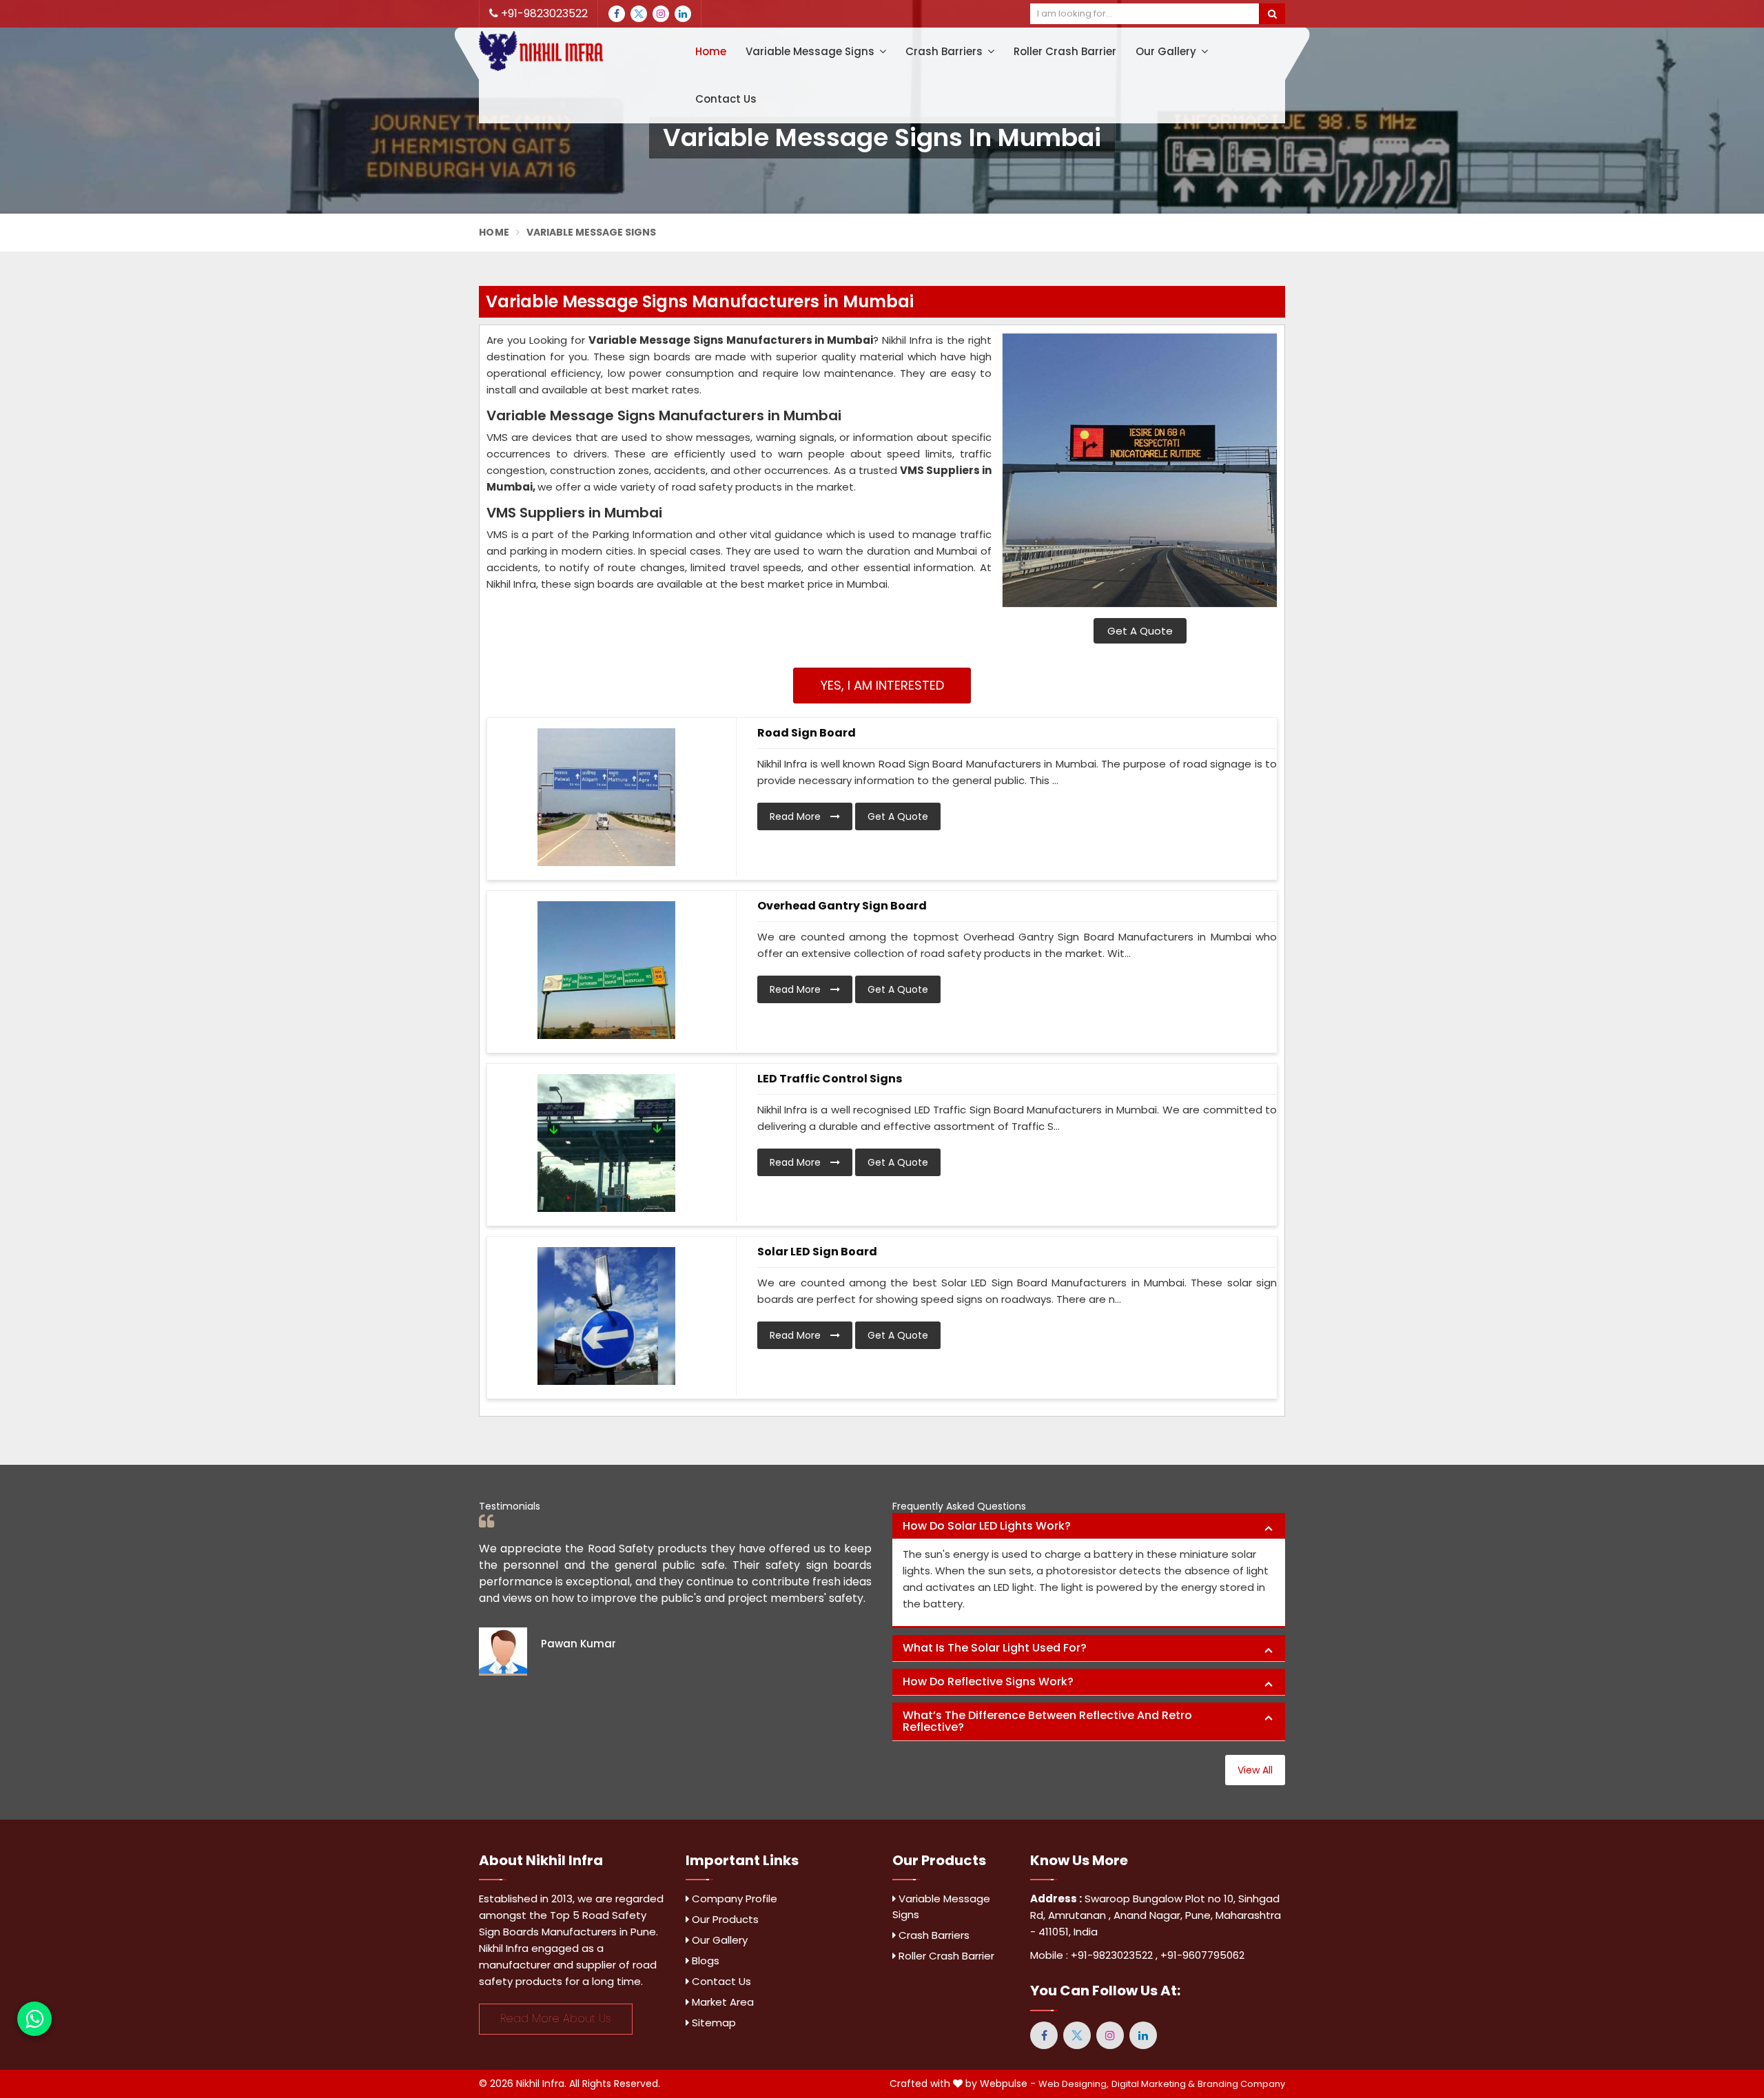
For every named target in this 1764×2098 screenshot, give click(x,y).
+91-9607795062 (1202, 1955)
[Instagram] (661, 14)
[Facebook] (617, 14)
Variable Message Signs (811, 51)
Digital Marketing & (1153, 2084)
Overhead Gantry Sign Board (842, 906)
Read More (797, 816)
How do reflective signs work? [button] (988, 1682)
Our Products (724, 1919)
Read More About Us (556, 2018)
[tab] (1089, 1526)
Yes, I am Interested (882, 685)
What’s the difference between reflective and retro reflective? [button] (1047, 1721)
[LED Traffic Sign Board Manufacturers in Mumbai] (606, 1143)
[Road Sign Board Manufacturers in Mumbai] (606, 797)
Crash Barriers (945, 51)
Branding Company (1241, 2084)
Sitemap (712, 2023)
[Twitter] (639, 14)
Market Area (721, 2002)
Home (711, 51)
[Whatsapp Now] (34, 2019)
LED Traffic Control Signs (830, 1079)
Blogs (704, 1961)
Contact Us (726, 99)
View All (1255, 1770)
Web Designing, (1074, 2084)
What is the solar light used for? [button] (995, 1648)
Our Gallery (1167, 51)
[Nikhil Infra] (572, 51)
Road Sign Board (807, 733)
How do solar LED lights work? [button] (987, 1526)
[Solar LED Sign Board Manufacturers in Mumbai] (606, 1316)
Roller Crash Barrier (1065, 51)
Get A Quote (1140, 631)
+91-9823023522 (543, 13)
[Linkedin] (683, 14)
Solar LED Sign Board (817, 1252)
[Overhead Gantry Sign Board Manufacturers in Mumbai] (606, 970)
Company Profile (733, 1899)
